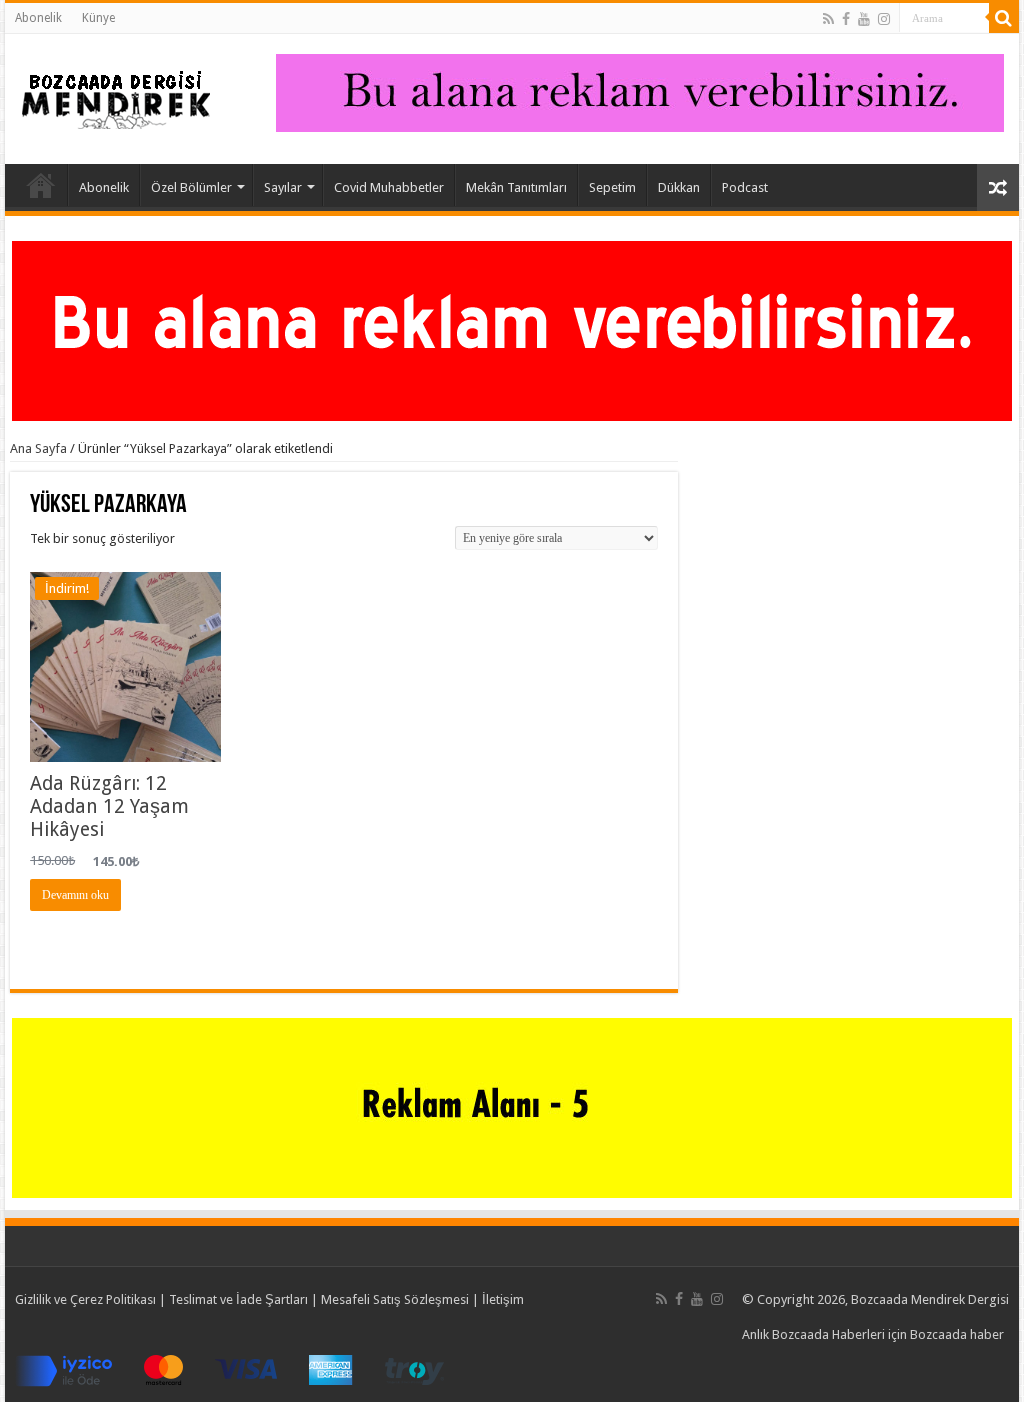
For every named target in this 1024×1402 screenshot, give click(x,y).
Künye (98, 18)
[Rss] (828, 19)
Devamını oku (75, 895)
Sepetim (612, 187)
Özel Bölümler (191, 187)
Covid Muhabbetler (389, 187)
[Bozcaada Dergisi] (115, 95)
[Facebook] (846, 19)
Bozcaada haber (957, 1334)
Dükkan (679, 187)
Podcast (745, 187)
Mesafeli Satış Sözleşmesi (395, 1299)
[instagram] (884, 19)
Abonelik (38, 18)
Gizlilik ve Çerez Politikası (85, 1299)
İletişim (503, 1299)
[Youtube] (864, 19)
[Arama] (1004, 18)
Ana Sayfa (41, 185)
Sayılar (283, 187)
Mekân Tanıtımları (516, 187)
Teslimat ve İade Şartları (238, 1299)
